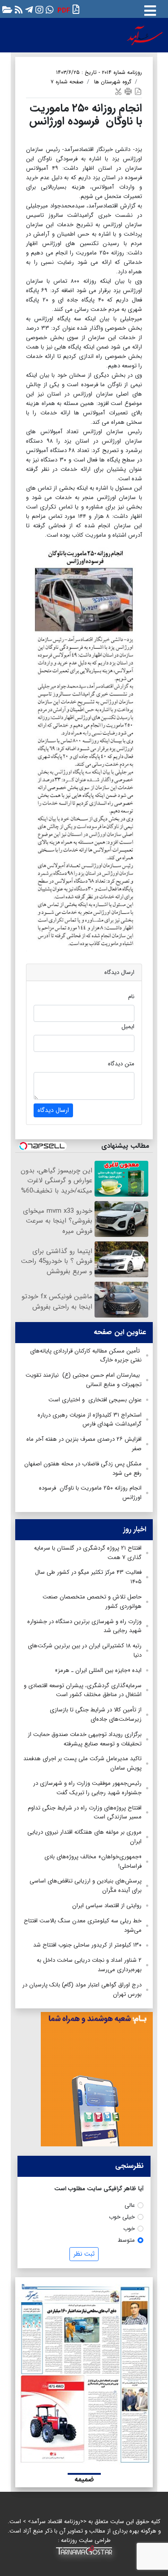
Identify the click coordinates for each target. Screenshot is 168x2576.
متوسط (126, 2240)
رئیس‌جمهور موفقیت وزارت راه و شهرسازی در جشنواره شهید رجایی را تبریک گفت (87, 1788)
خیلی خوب (122, 2217)
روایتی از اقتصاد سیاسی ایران (107, 1906)
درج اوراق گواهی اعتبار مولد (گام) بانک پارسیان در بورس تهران (82, 1990)
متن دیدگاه (121, 1064)
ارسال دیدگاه (53, 1110)
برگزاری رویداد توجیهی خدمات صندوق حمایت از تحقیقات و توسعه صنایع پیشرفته (85, 1739)
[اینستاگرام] (38, 9)
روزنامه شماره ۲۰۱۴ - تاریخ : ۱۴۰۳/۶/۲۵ (99, 72)
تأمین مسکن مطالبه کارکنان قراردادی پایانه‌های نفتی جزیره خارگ (86, 1356)
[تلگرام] (28, 9)
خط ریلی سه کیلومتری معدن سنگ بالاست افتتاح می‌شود (83, 1926)
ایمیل (128, 1027)
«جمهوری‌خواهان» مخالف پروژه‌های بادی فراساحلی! (93, 1861)
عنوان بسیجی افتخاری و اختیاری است (95, 1400)
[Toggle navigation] (150, 9)
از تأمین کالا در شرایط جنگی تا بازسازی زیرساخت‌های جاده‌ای (96, 1714)
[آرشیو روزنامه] (6, 9)
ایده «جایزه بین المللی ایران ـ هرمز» (98, 1670)
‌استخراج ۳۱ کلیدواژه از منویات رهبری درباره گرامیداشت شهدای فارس (90, 1420)
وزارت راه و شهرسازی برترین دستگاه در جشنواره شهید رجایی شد (84, 1626)
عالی (130, 2205)
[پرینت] (128, 91)
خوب (129, 2229)
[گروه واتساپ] (49, 9)
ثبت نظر (84, 2254)
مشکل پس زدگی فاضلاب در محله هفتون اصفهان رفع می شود (83, 1469)
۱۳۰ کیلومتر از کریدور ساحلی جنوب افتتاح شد (87, 1945)
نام (131, 997)
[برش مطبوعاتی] (118, 91)
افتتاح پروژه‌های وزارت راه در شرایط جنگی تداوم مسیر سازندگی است (85, 1813)
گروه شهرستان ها (113, 82)
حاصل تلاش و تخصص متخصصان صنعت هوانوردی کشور (92, 1602)
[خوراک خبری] (18, 9)
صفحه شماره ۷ (67, 82)
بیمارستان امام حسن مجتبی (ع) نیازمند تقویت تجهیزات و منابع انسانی (84, 1380)
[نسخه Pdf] (138, 91)
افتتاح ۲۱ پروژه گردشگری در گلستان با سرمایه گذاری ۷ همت (88, 1553)
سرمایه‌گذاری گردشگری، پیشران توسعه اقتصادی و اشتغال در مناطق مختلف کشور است (83, 1690)
